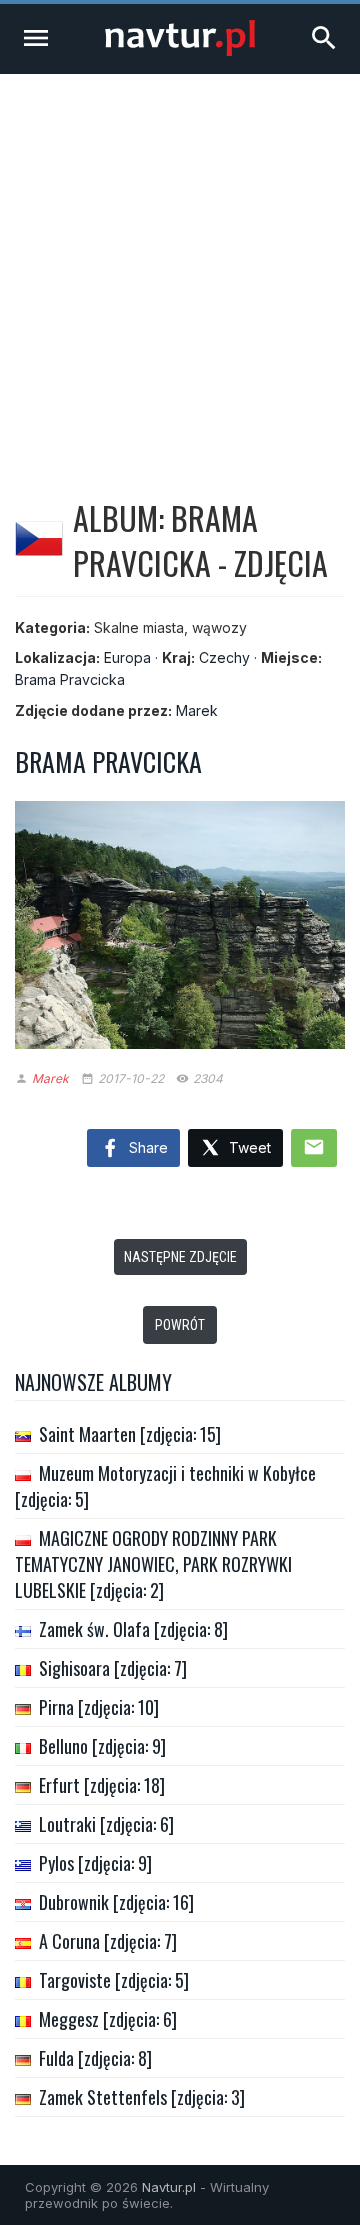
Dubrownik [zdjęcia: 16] (116, 1902)
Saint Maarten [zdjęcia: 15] (130, 1434)
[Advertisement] (180, 264)
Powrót (180, 1325)
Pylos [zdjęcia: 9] (95, 1863)
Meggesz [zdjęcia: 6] (108, 2019)
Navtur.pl (169, 2187)
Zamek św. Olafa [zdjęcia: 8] (133, 1629)
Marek (197, 710)
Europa (127, 657)
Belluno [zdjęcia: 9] (102, 1746)
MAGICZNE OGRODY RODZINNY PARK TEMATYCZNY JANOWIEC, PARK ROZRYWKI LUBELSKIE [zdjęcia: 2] (153, 1564)
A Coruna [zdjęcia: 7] (108, 1941)
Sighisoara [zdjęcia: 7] (113, 1668)
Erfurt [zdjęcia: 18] (102, 1785)
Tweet (248, 1147)
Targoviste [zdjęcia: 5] (114, 1980)
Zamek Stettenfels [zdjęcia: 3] (142, 2097)
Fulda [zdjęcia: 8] (95, 2058)
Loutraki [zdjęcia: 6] (106, 1824)
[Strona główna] (180, 50)
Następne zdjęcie (180, 1257)
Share (146, 1147)
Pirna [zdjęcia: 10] (99, 1707)
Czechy (224, 657)
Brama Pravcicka (70, 679)
